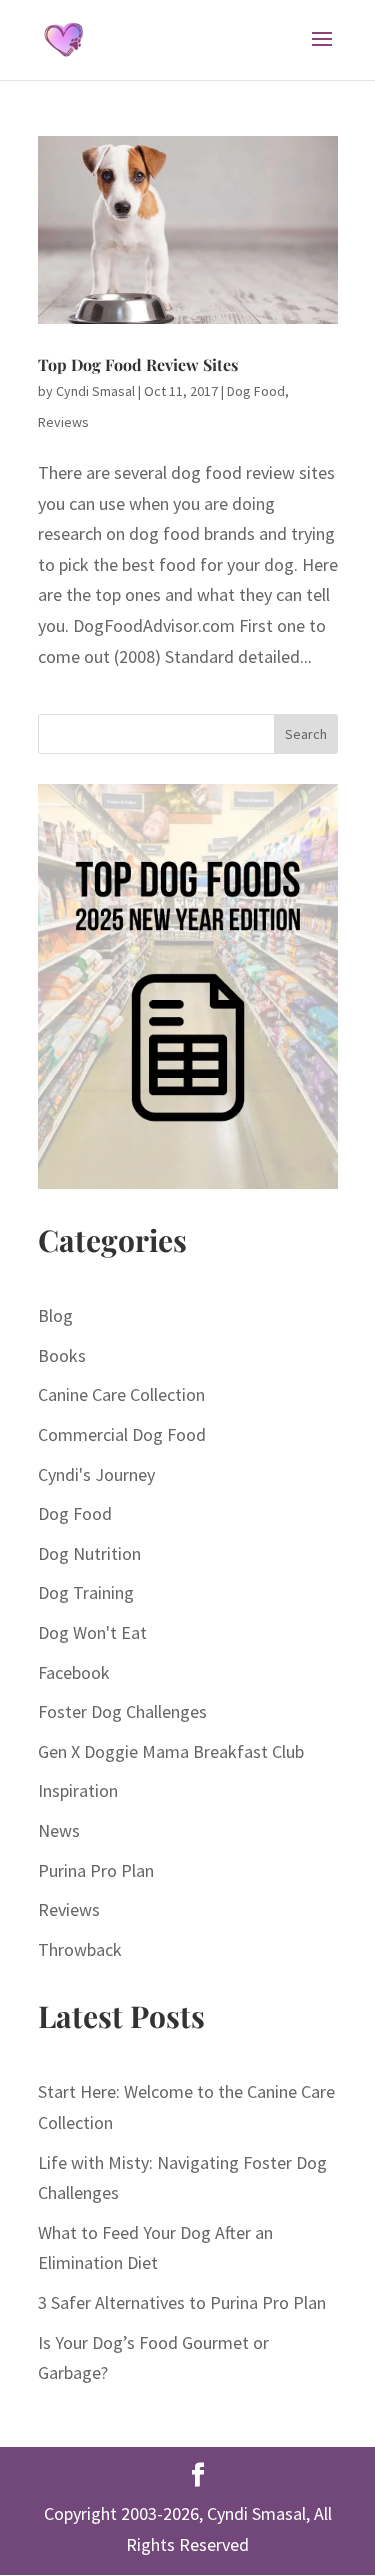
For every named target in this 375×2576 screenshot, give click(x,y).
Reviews (63, 422)
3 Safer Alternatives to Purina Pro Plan (182, 2302)
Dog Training (86, 1592)
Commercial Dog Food (122, 1434)
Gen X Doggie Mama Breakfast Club (171, 1751)
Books (62, 1355)
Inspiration (78, 1790)
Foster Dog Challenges (122, 1711)
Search (306, 734)
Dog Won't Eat (92, 1632)
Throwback (80, 1949)
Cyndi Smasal (95, 391)
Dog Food (256, 391)
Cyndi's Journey (96, 1474)
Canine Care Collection (121, 1394)
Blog (55, 1315)
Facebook (74, 1672)
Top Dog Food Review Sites (138, 364)
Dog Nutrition (89, 1553)
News (59, 1830)
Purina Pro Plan (96, 1870)
